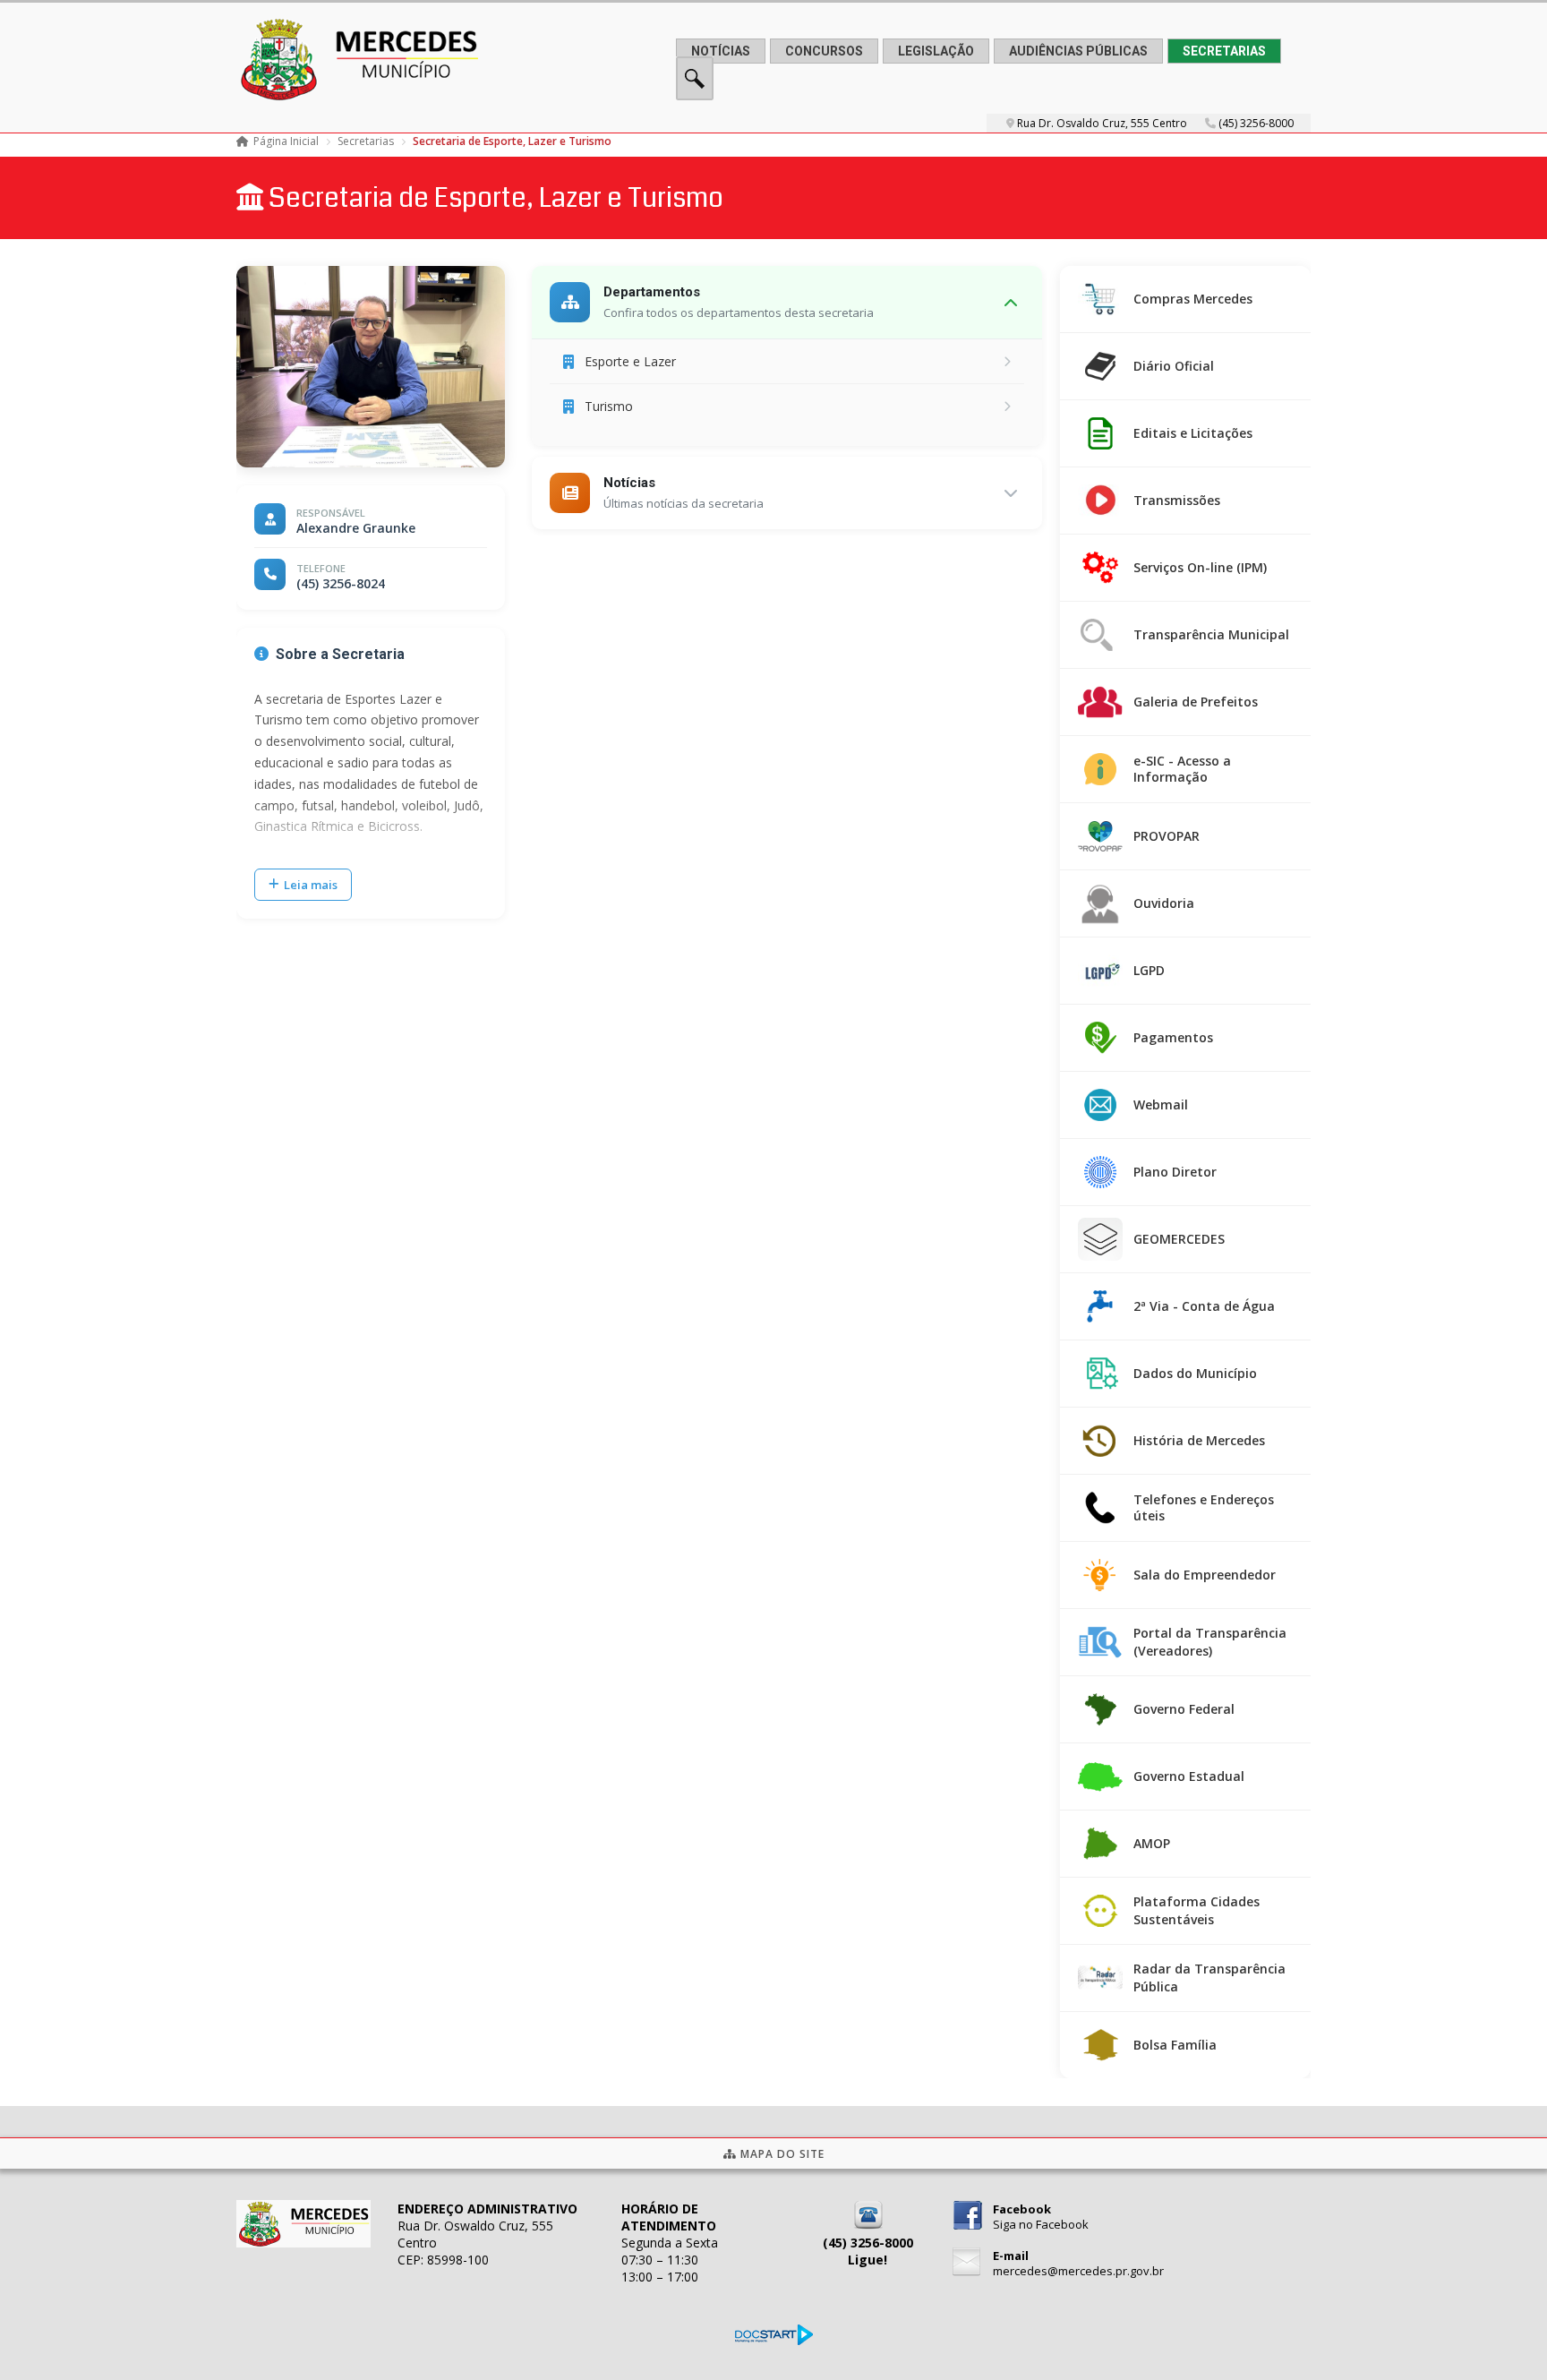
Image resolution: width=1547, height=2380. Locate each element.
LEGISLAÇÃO (936, 51)
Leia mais (311, 885)
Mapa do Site (781, 2154)
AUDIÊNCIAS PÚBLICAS (1078, 51)
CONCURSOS (824, 51)
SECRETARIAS (1224, 51)
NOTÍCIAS (721, 51)
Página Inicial (286, 141)
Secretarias (366, 141)
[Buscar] (695, 95)
